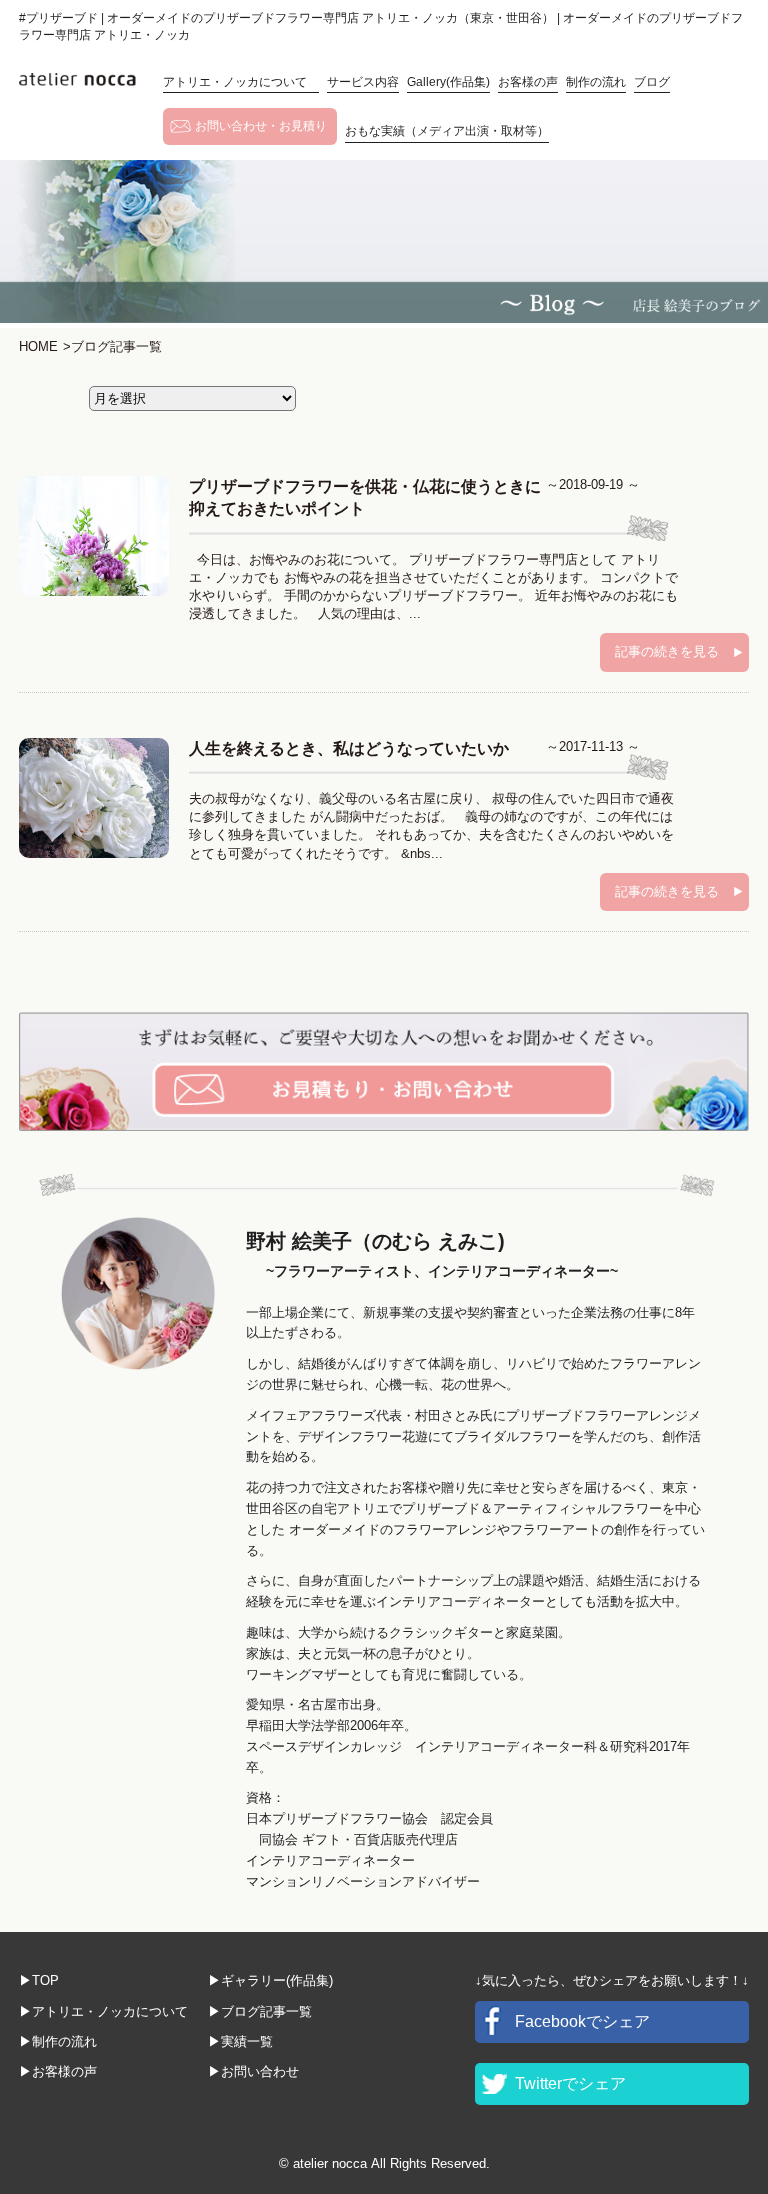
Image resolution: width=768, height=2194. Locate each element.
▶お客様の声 (58, 2071)
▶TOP (39, 1980)
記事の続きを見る (667, 651)
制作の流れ (596, 82)
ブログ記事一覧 (112, 346)
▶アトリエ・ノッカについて (103, 2011)
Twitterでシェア (570, 2083)
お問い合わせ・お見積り (261, 126)
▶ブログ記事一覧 (260, 2011)
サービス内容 (363, 82)
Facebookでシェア (582, 2021)
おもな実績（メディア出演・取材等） (447, 131)
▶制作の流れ (58, 2041)
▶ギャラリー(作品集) (270, 1980)
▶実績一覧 (240, 2041)
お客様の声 (528, 82)
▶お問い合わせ (253, 2071)
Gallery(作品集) (448, 82)
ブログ (652, 82)
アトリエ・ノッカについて (241, 82)
